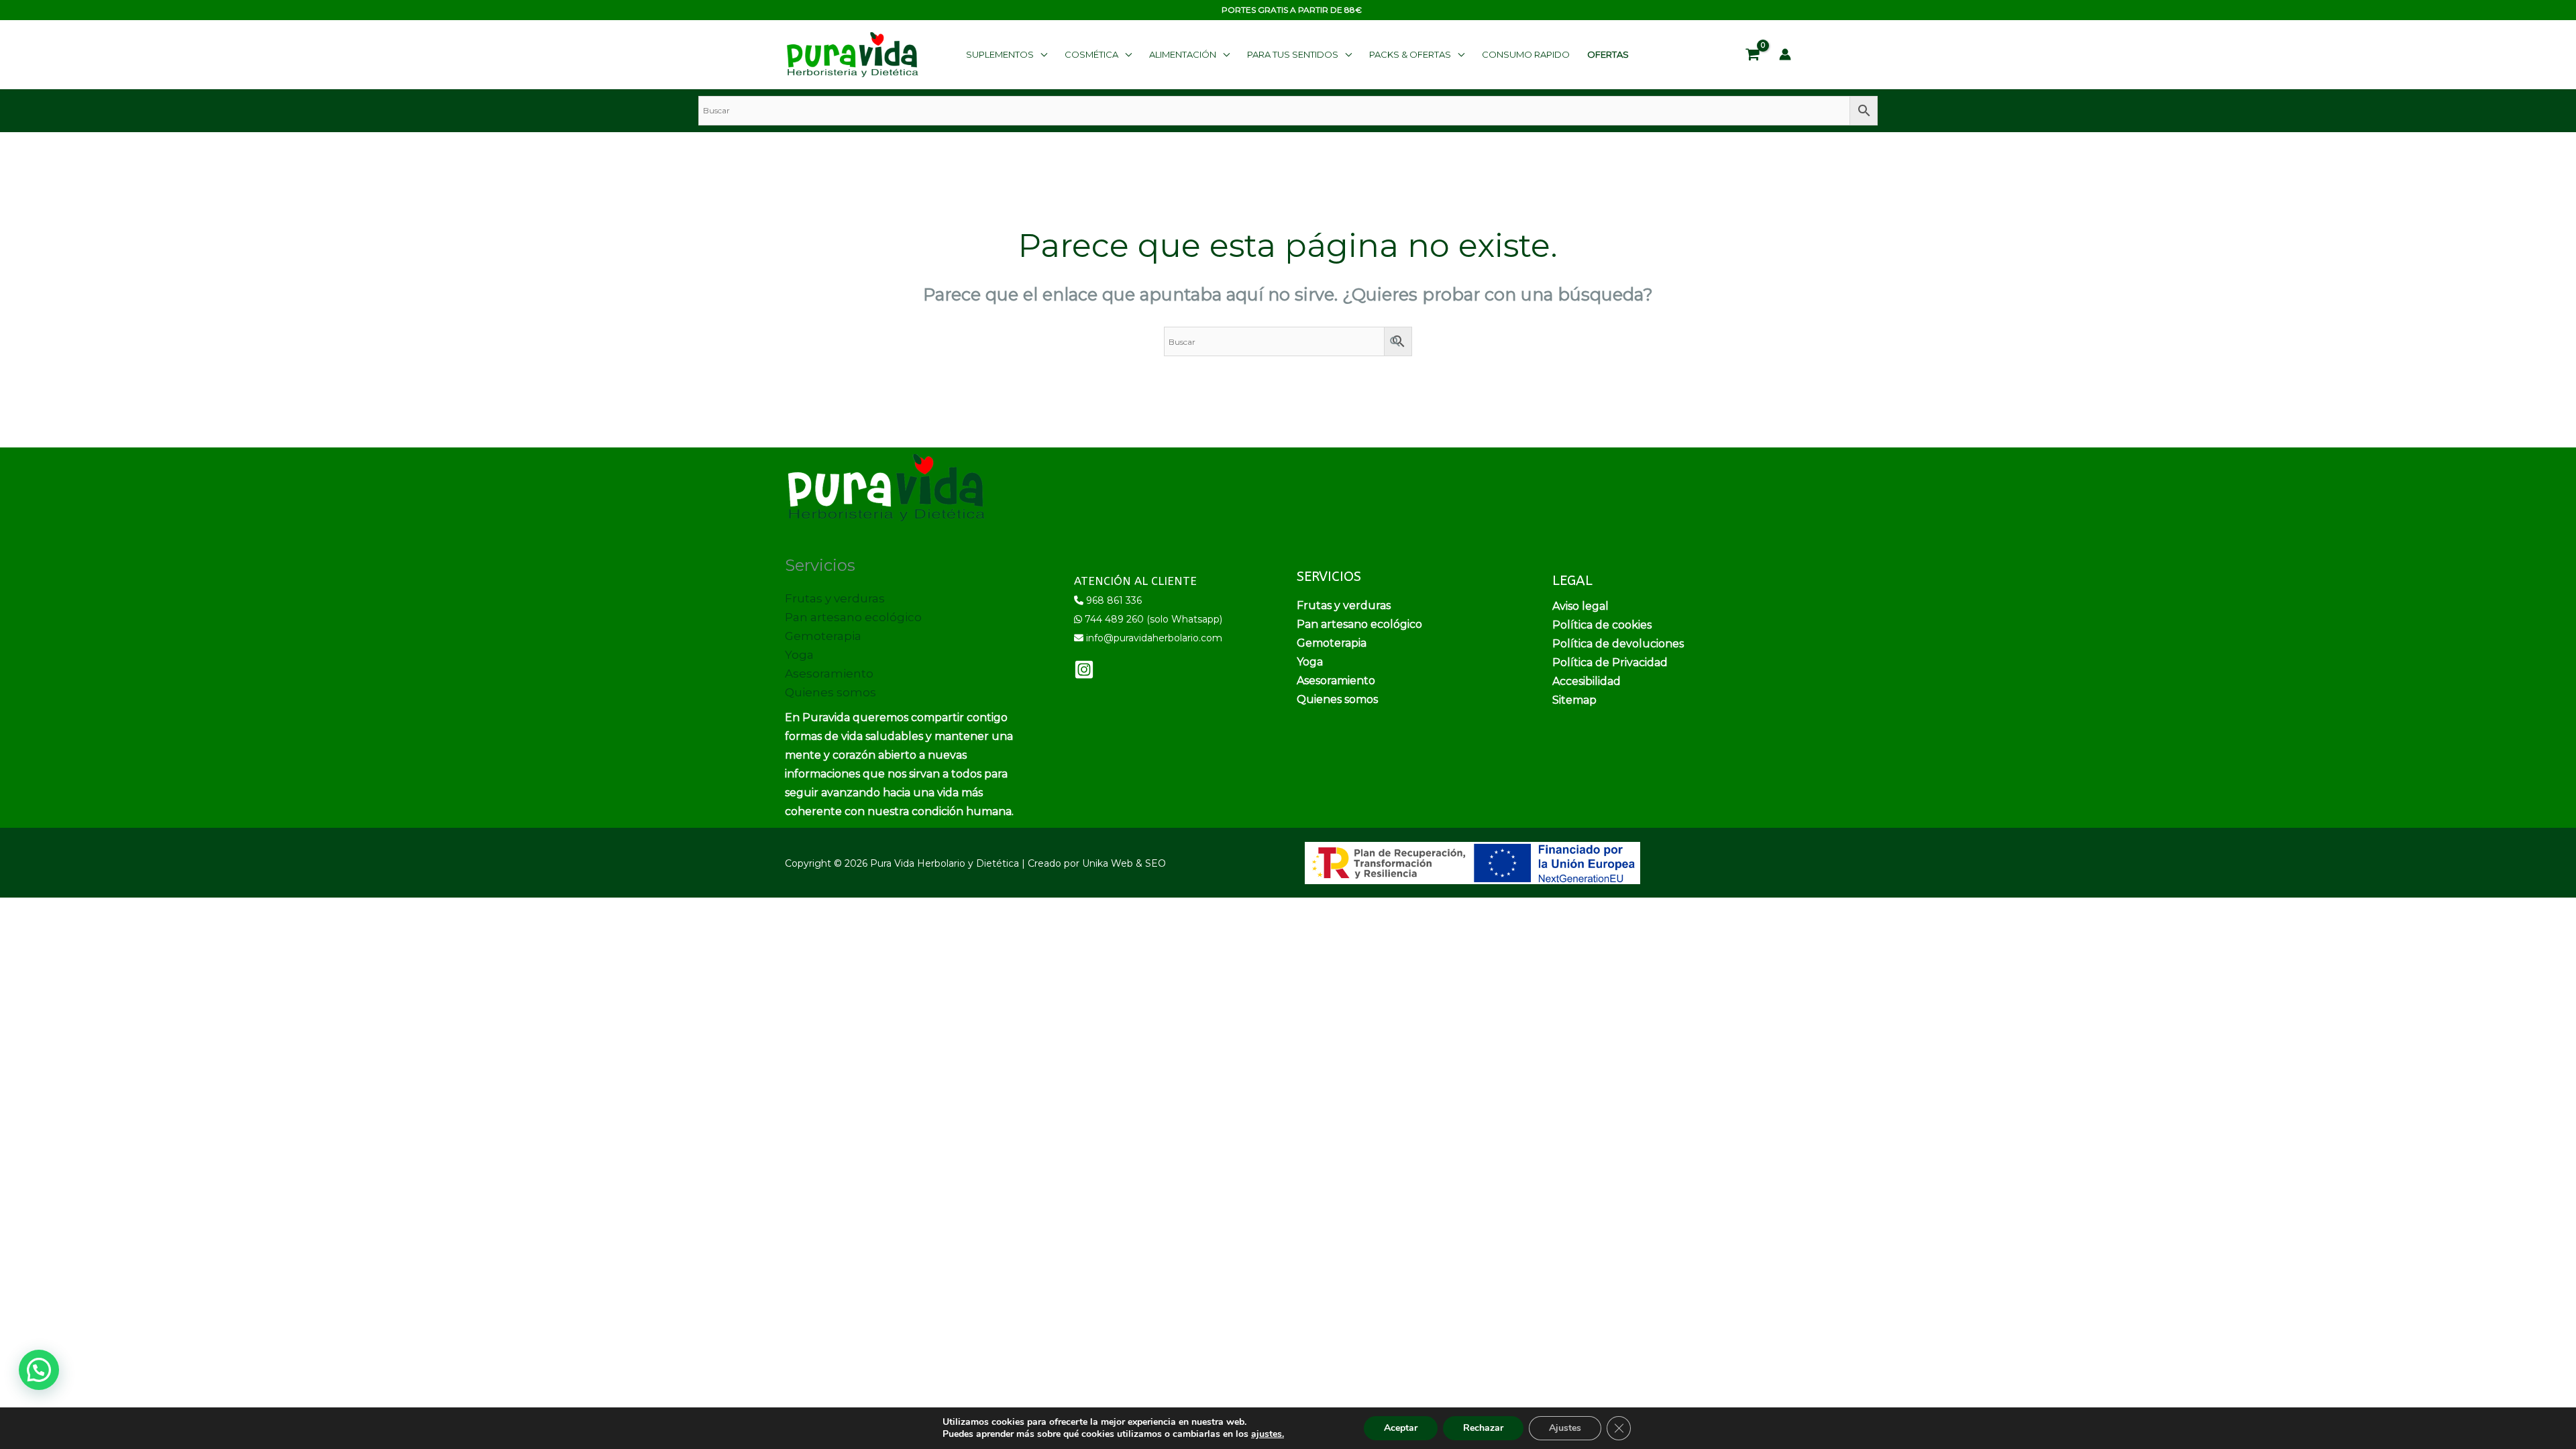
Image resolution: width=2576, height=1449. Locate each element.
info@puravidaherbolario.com (1154, 638)
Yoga (799, 655)
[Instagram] (1084, 669)
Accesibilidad (1587, 681)
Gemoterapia (823, 636)
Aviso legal (1580, 606)
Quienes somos (830, 692)
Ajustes (1565, 1428)
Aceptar (1401, 1428)
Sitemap (1574, 700)
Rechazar (1483, 1428)
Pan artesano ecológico (853, 617)
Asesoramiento (829, 674)
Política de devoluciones (1618, 644)
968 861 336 (1114, 600)
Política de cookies (1602, 625)
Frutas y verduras (835, 598)
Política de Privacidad (1610, 662)
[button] (1007, 54)
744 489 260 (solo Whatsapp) (1153, 619)
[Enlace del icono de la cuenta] (1785, 54)
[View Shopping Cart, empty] (1753, 55)
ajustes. (1268, 1434)
